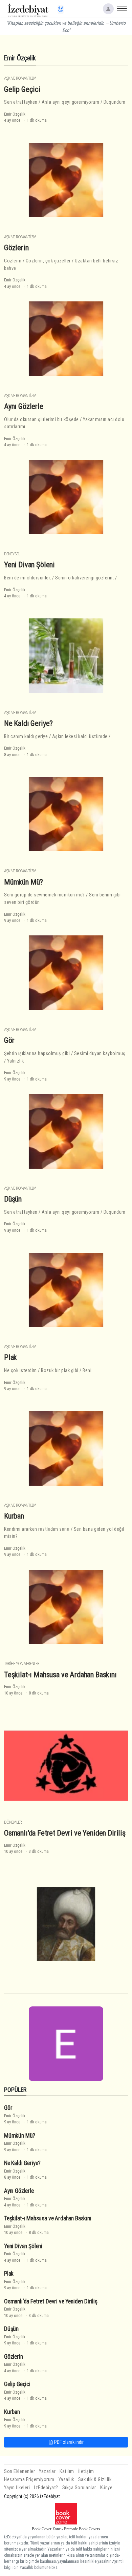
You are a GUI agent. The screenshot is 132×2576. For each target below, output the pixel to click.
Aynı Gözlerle (24, 406)
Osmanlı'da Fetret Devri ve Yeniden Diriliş (65, 1833)
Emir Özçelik (15, 114)
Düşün (13, 1199)
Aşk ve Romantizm (20, 78)
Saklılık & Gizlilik (95, 2480)
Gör (9, 1040)
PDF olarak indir (68, 2442)
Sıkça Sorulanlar (79, 2488)
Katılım (67, 2471)
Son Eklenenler (19, 2471)
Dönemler (13, 1822)
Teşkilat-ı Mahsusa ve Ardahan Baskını (60, 1674)
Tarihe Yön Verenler (22, 1663)
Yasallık (66, 2480)
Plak (10, 1357)
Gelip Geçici (22, 89)
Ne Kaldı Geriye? (28, 723)
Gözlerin (16, 247)
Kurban (14, 1516)
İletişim (86, 2471)
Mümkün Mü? (24, 882)
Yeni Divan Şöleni (29, 564)
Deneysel (12, 554)
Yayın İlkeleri (17, 2488)
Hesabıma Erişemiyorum (29, 2480)
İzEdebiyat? (46, 2488)
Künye (106, 2488)
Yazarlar (47, 2471)
